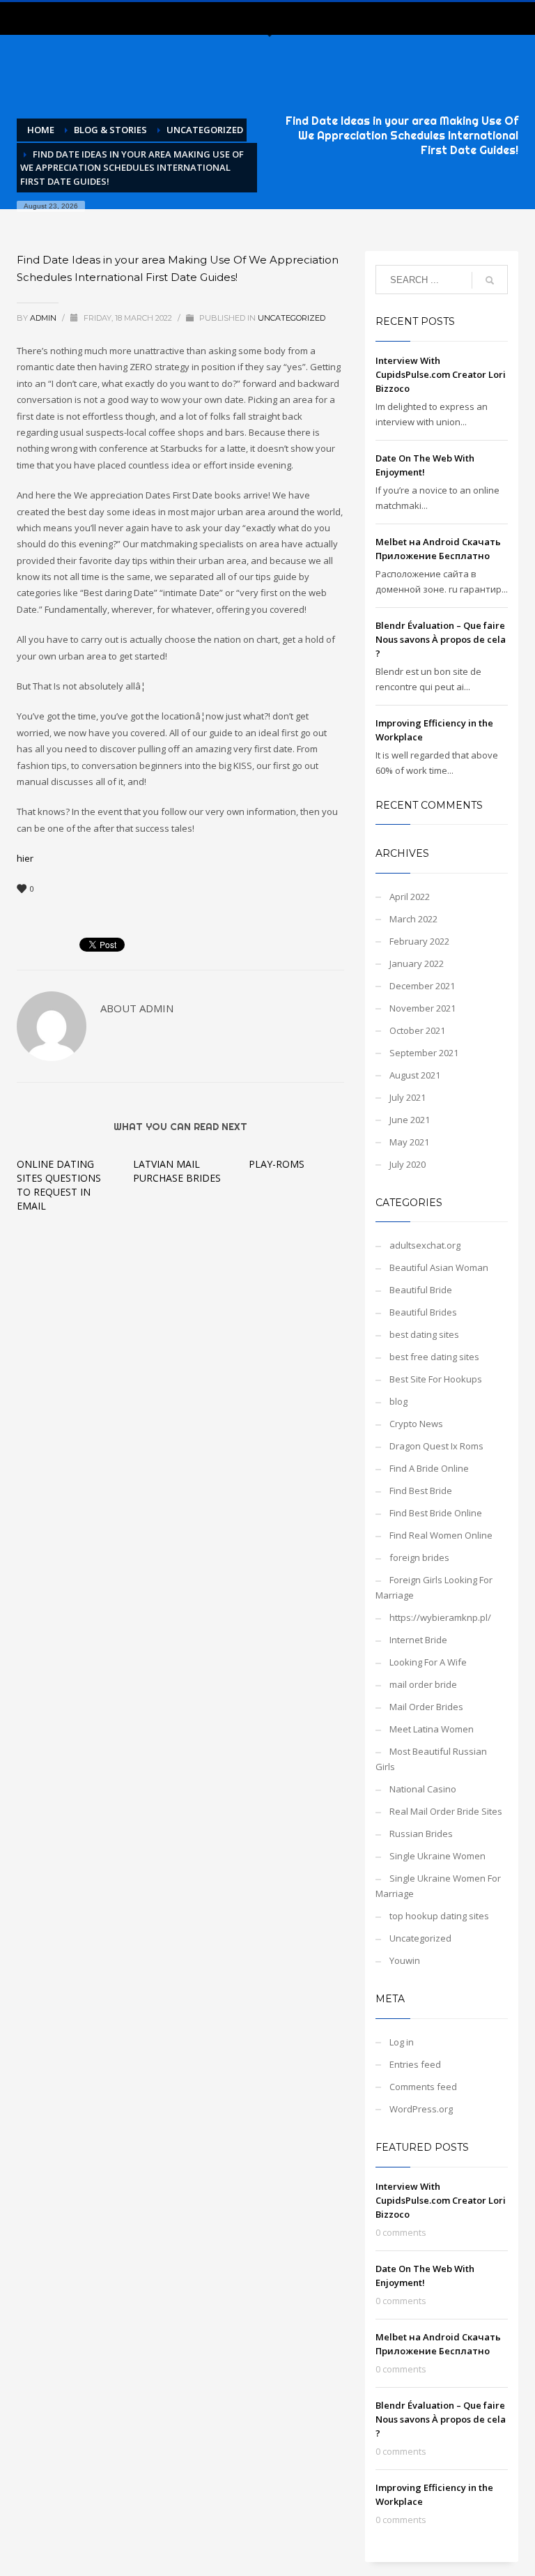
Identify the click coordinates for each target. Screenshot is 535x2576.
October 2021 (417, 1030)
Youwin (405, 1960)
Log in (402, 2042)
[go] (490, 280)
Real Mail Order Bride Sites (446, 1811)
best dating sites (424, 1334)
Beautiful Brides (423, 1312)
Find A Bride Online (429, 1468)
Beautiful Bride (421, 1290)
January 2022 (417, 963)
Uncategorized (292, 318)
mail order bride (423, 1684)
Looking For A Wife (428, 1662)
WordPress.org (421, 2109)
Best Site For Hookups (436, 1379)
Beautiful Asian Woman (439, 1267)
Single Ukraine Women (437, 1856)
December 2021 (422, 986)
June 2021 (410, 1120)
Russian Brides (421, 1834)
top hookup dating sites (439, 1916)
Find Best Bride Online (436, 1513)
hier (25, 858)
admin (44, 318)
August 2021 (415, 1075)
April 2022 (410, 897)
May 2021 (409, 1142)
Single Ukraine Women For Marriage (438, 1886)
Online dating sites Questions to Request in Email (59, 1185)
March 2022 (413, 919)
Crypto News (416, 1424)
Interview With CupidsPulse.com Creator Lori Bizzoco (441, 374)
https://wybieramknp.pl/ (440, 1617)
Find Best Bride (421, 1491)
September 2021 (424, 1053)
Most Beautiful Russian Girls (431, 1759)
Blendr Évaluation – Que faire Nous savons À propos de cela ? (441, 639)
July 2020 (408, 1164)
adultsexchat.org (425, 1245)
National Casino (423, 1789)
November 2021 (422, 1008)
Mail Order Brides (426, 1707)
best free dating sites (434, 1357)
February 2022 (419, 941)
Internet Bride (418, 1640)
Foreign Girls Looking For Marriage (434, 1587)
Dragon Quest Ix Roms (436, 1446)
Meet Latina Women (432, 1729)
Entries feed (415, 2064)
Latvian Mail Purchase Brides (177, 1171)
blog (398, 1401)
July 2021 (408, 1097)
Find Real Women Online (441, 1535)
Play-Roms (277, 1164)
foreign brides (419, 1557)
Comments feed (423, 2087)
